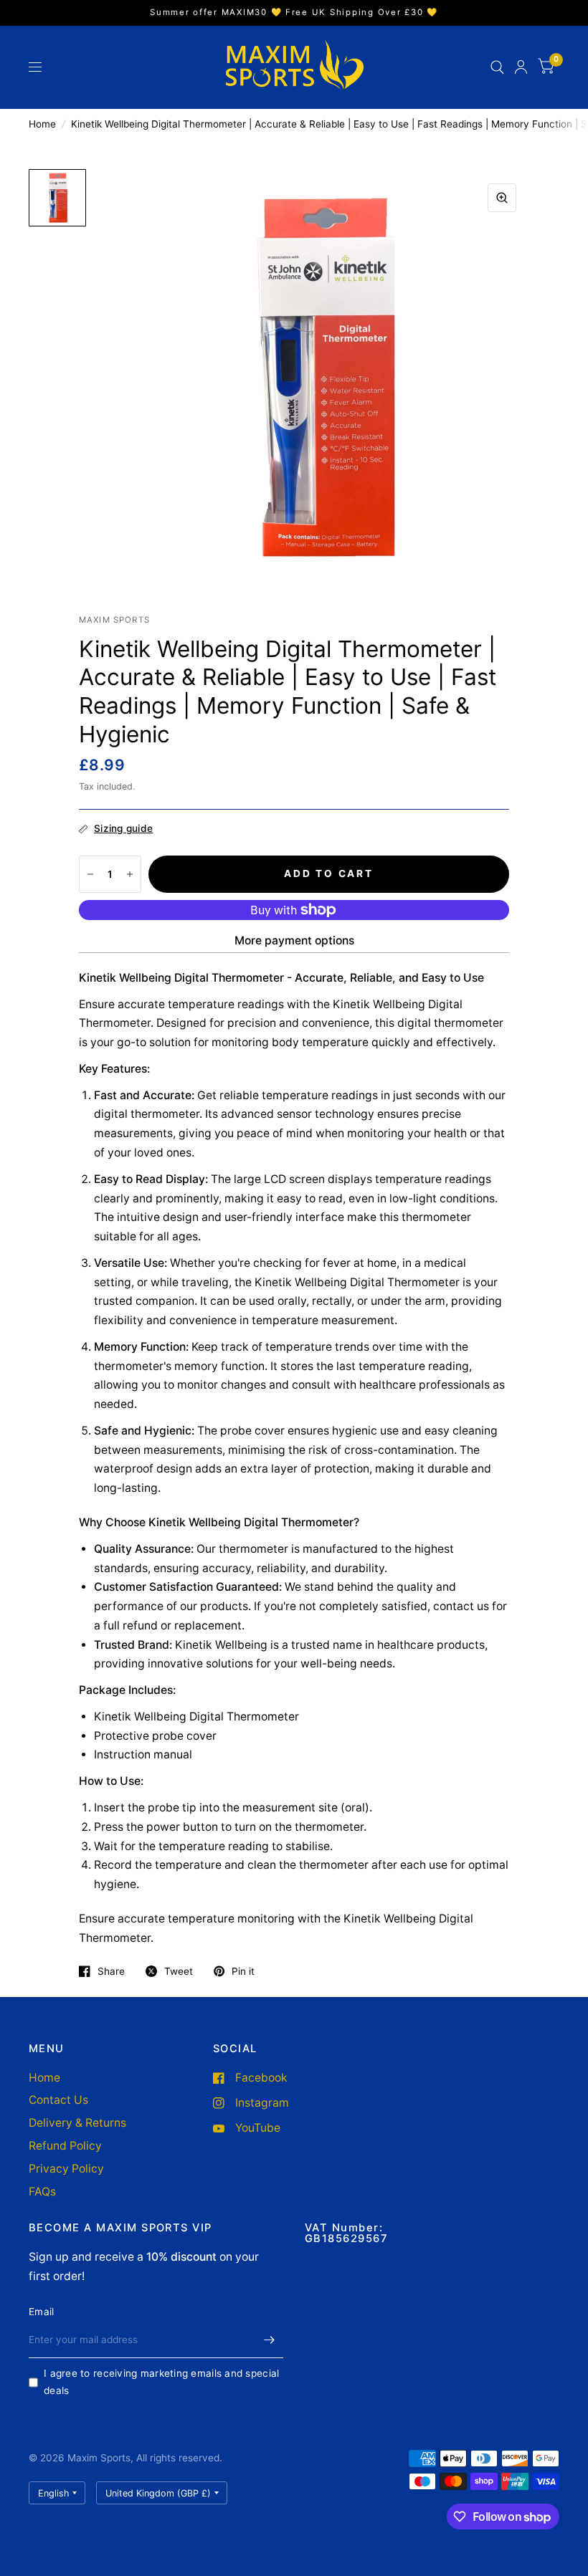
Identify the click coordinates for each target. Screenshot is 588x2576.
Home (42, 124)
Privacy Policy (66, 2169)
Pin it (243, 1971)
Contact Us (58, 2100)
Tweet (179, 1971)
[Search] (497, 67)
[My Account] (521, 67)
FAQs (42, 2192)
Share (111, 1971)
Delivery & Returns (77, 2123)
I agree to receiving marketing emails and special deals (161, 2382)
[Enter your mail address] (269, 2340)
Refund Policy (65, 2146)
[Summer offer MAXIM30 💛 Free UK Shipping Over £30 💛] (294, 13)
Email (41, 2312)
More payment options (294, 940)
